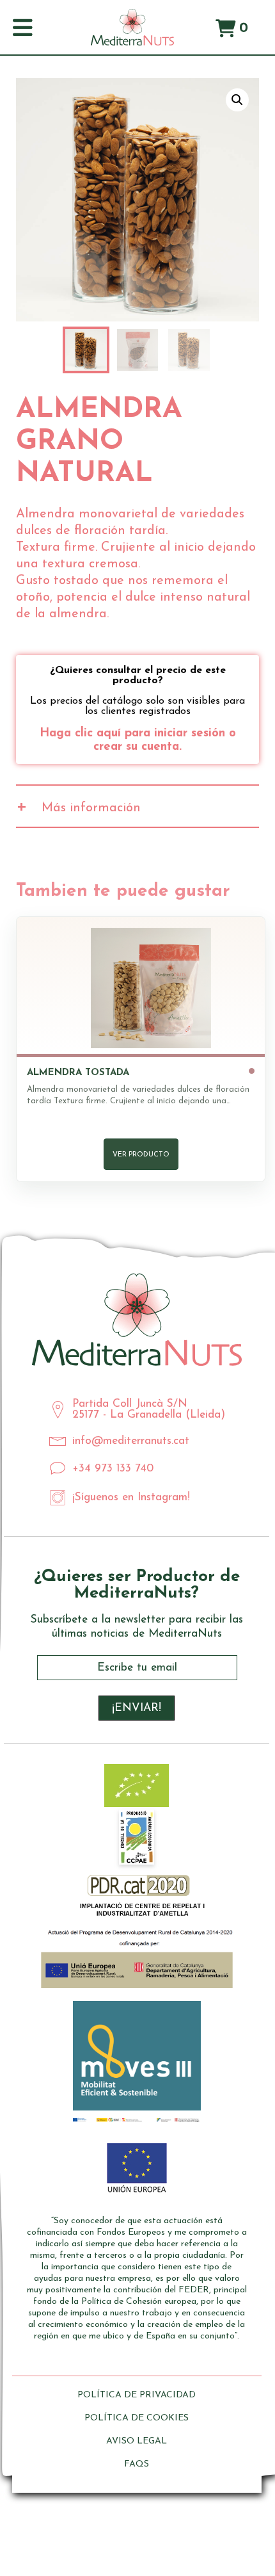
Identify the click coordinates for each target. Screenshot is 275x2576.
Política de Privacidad (137, 2395)
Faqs (137, 2464)
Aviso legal (137, 2441)
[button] (237, 100)
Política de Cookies (137, 2418)
